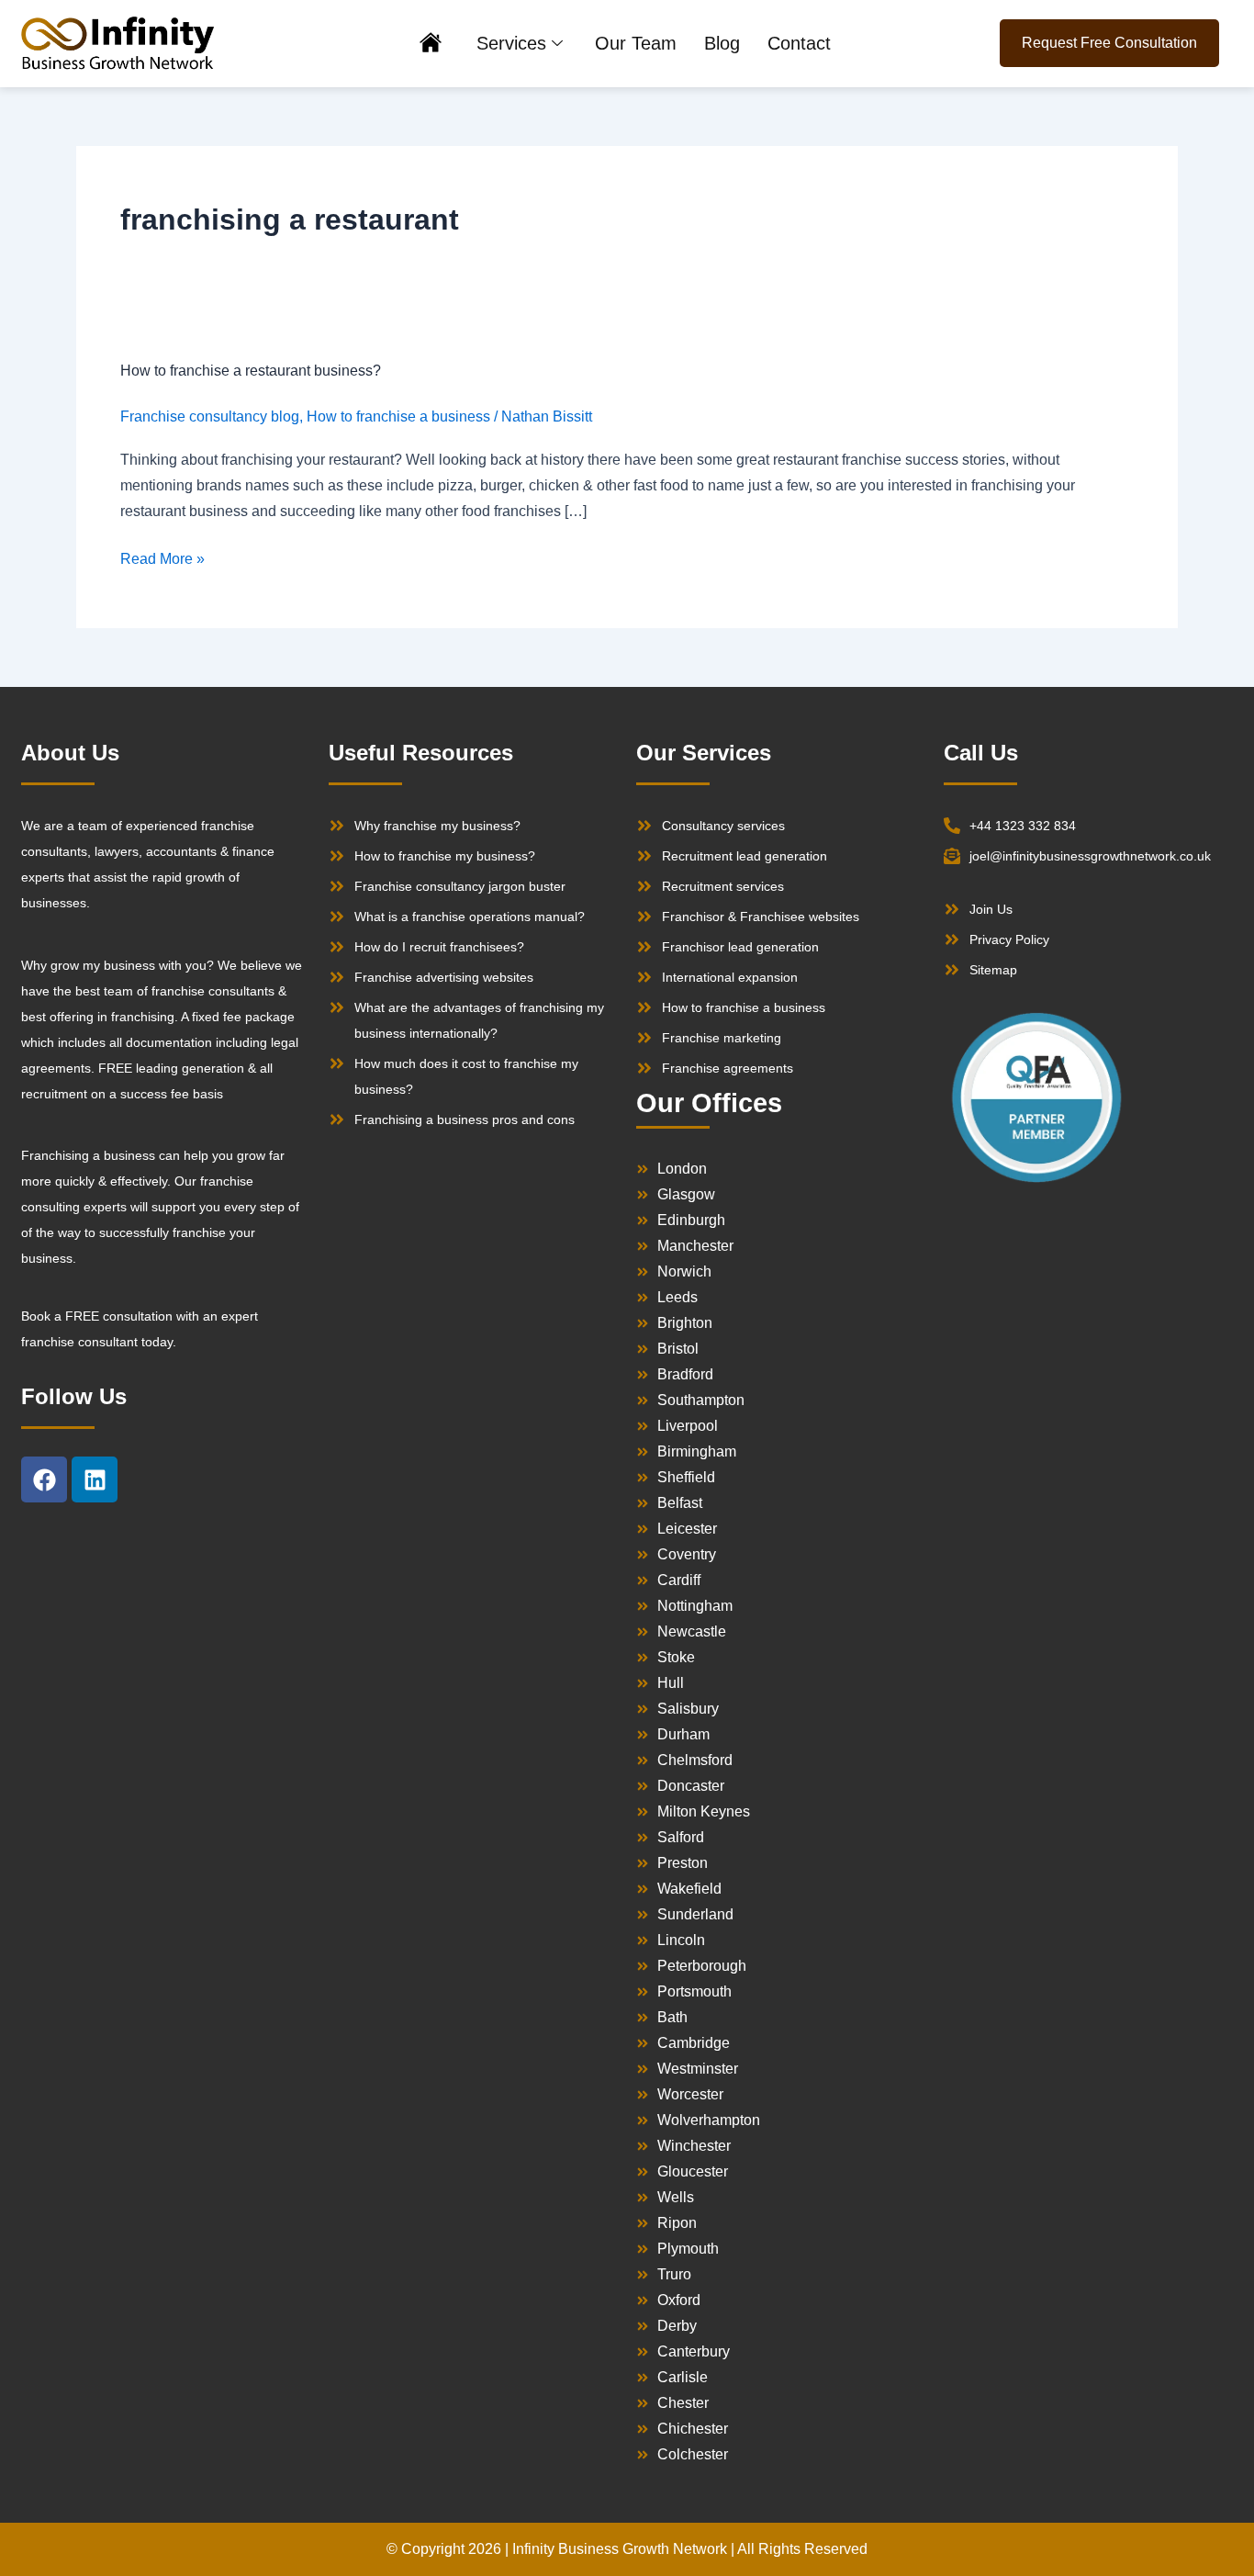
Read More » (162, 557)
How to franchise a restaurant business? (251, 371)
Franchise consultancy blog (210, 416)
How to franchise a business (398, 416)
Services (511, 43)
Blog (722, 43)
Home (431, 45)
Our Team (636, 43)
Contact (799, 43)
